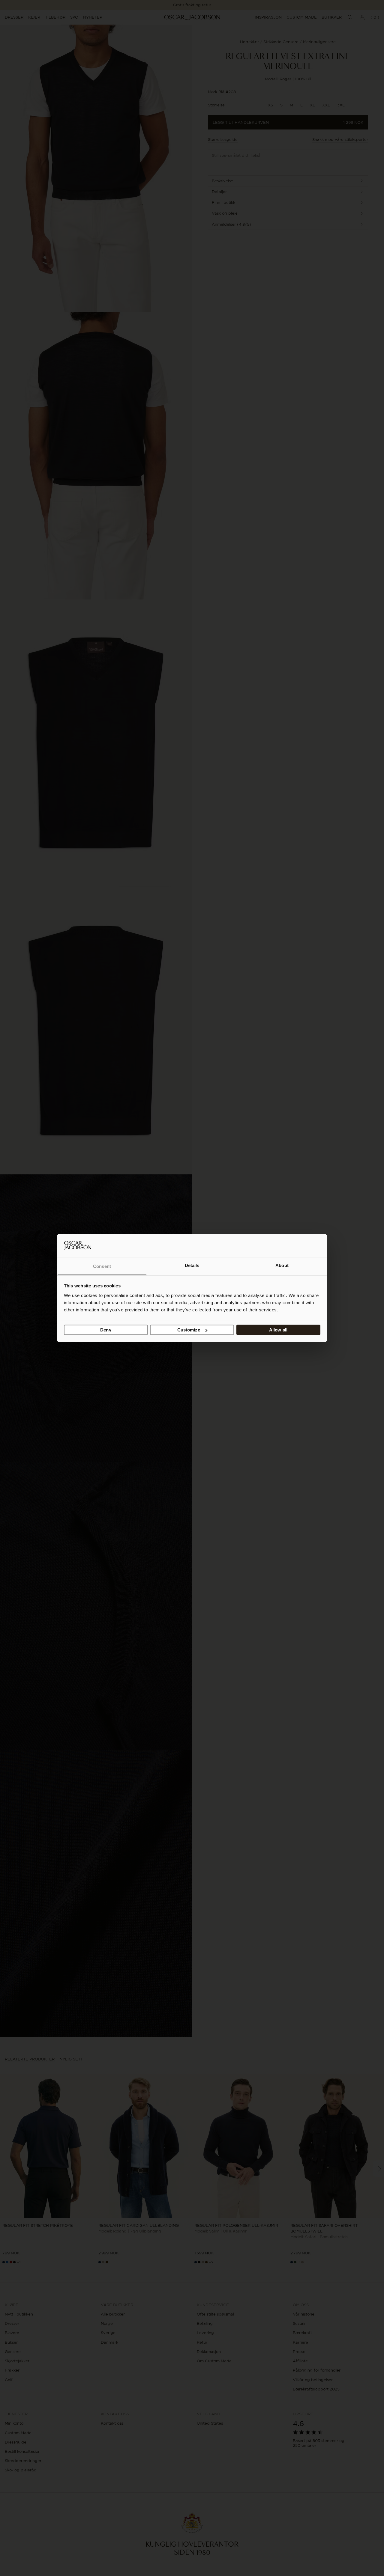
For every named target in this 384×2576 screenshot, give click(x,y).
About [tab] (282, 1265)
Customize (189, 1330)
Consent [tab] (102, 1266)
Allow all (278, 1330)
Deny (106, 1330)
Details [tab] (192, 1265)
